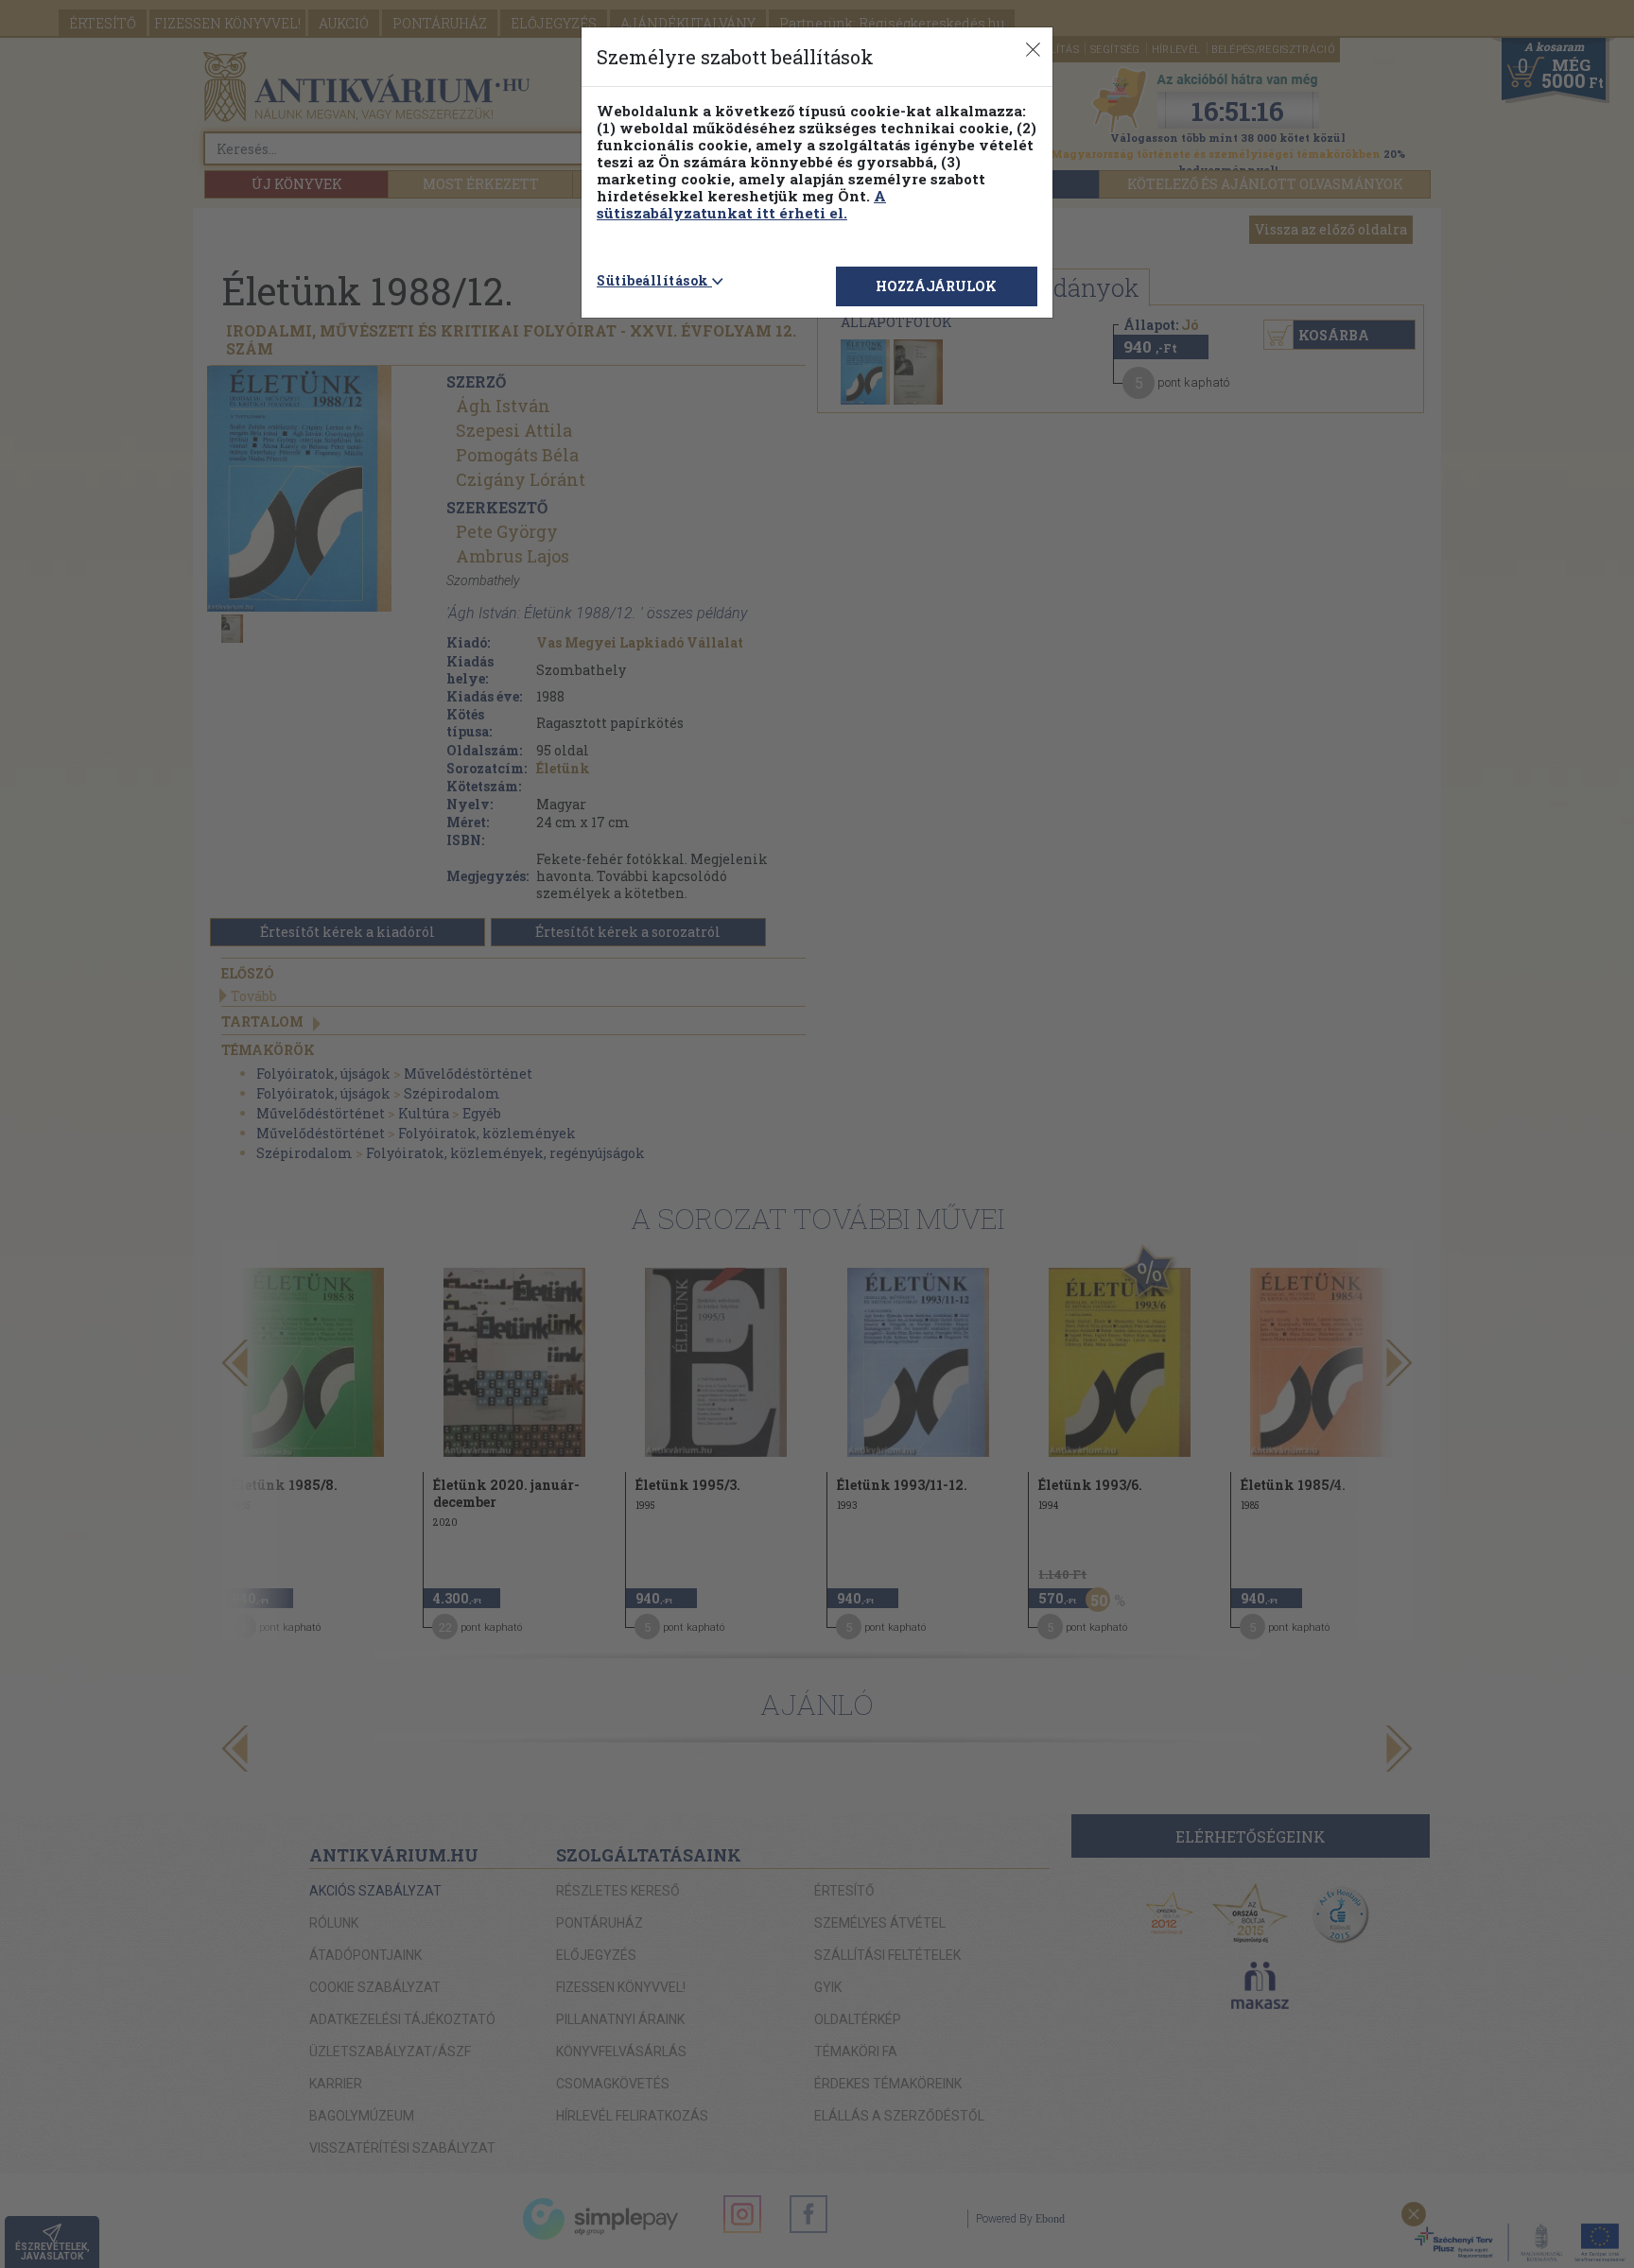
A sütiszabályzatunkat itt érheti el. (741, 204)
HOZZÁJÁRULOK (936, 286)
